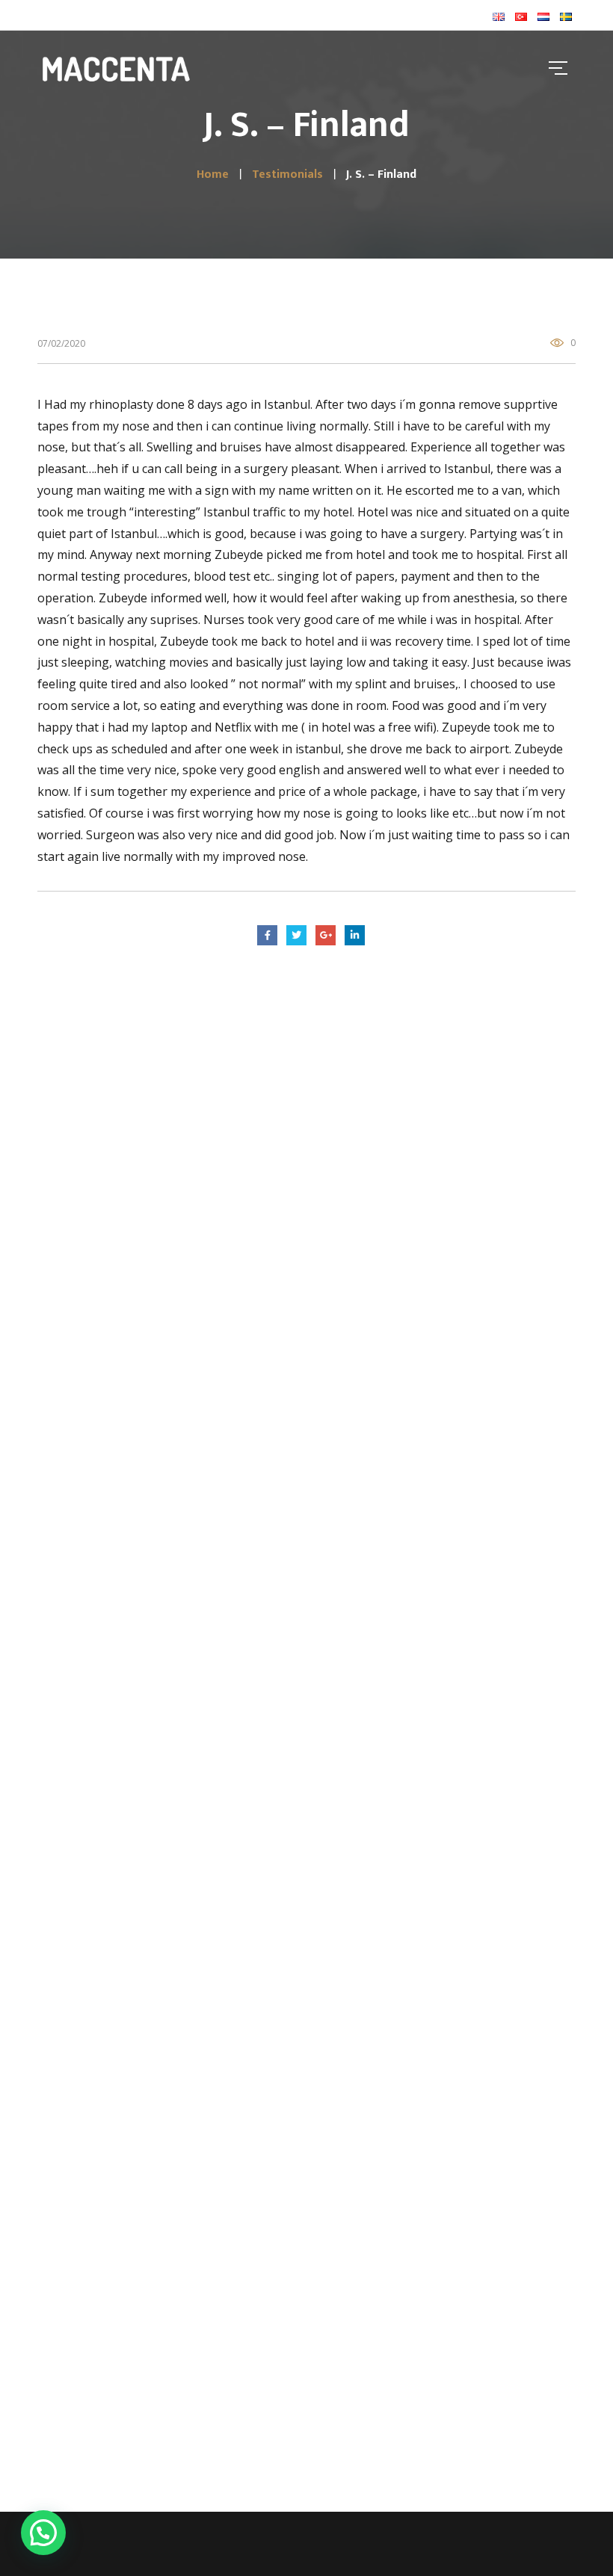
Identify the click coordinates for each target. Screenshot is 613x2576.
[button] (43, 2533)
